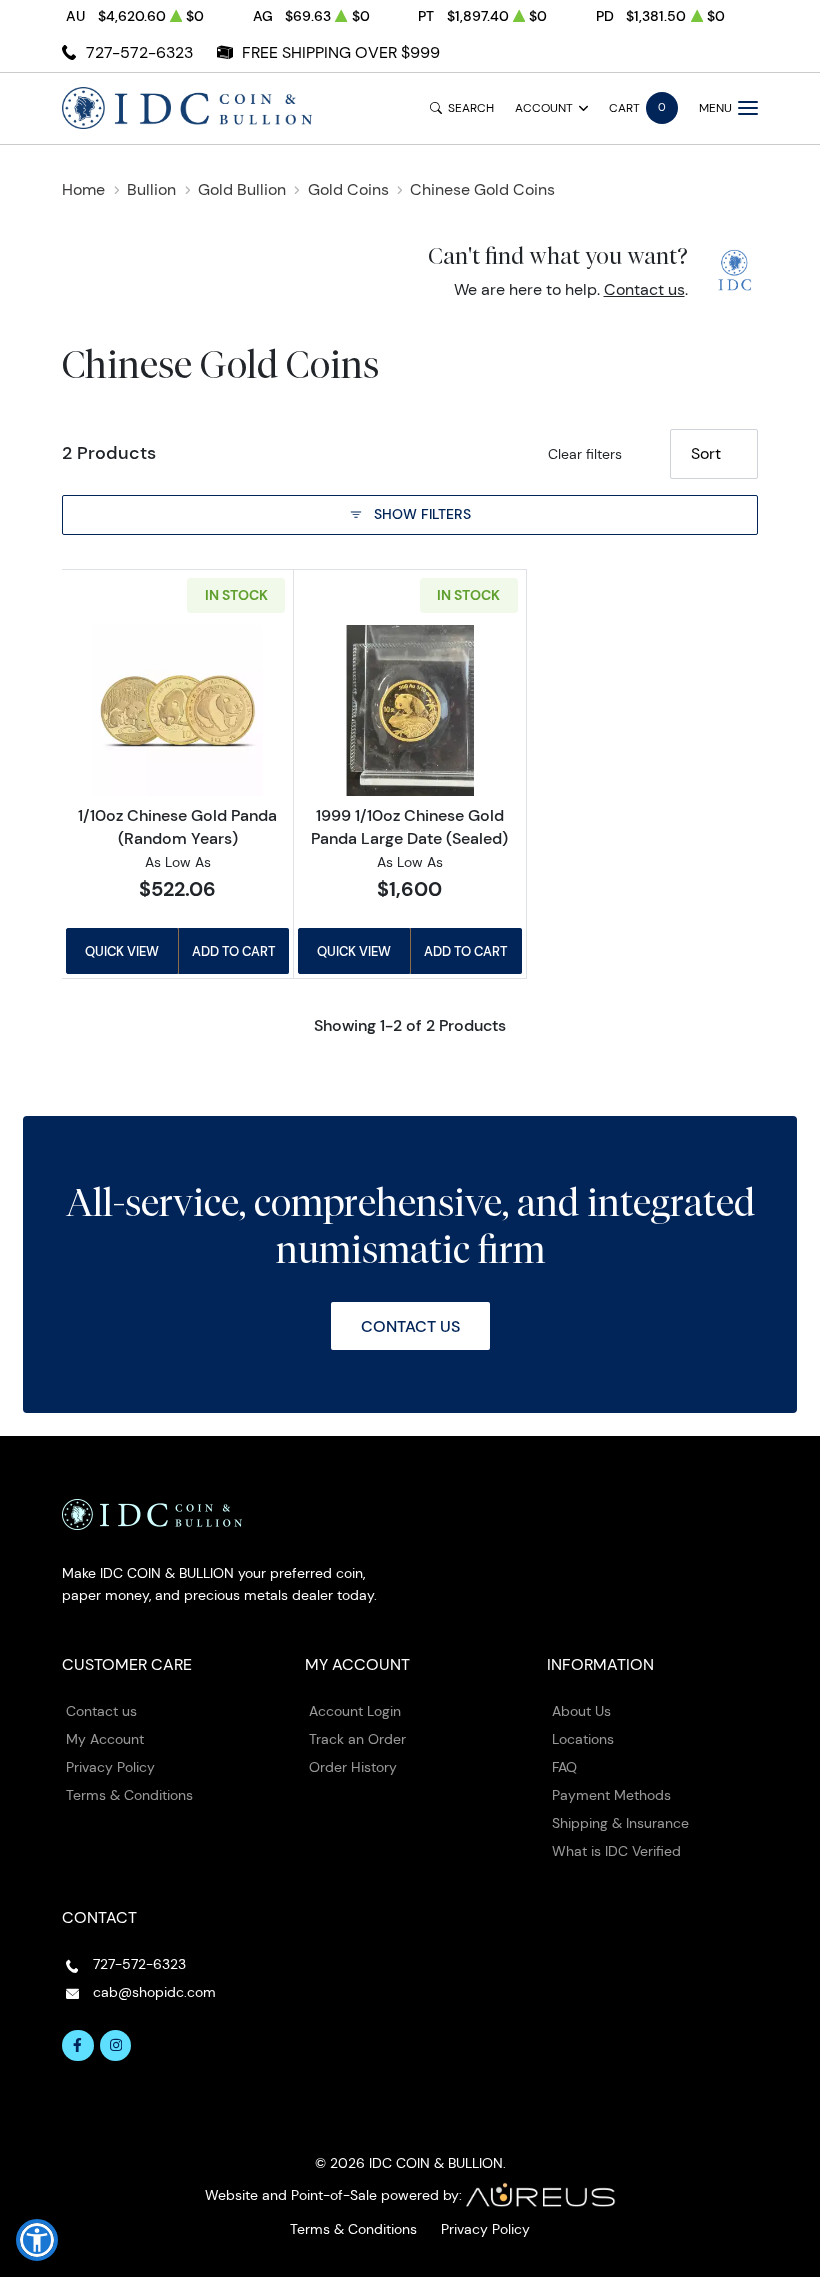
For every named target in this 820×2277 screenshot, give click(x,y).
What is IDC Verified (616, 1851)
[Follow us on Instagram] (116, 2046)
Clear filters (585, 454)
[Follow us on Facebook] (78, 2046)
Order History (353, 1767)
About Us (581, 1711)
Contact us (644, 289)
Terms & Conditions (129, 1795)
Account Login (355, 1711)
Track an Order (357, 1739)
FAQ (564, 1767)
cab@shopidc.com (154, 1992)
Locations (583, 1739)
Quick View (122, 951)
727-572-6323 (139, 52)
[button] (37, 2240)
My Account (105, 1739)
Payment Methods (611, 1795)
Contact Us (410, 1326)
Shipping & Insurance (620, 1823)
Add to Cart (233, 951)
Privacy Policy (110, 1767)
